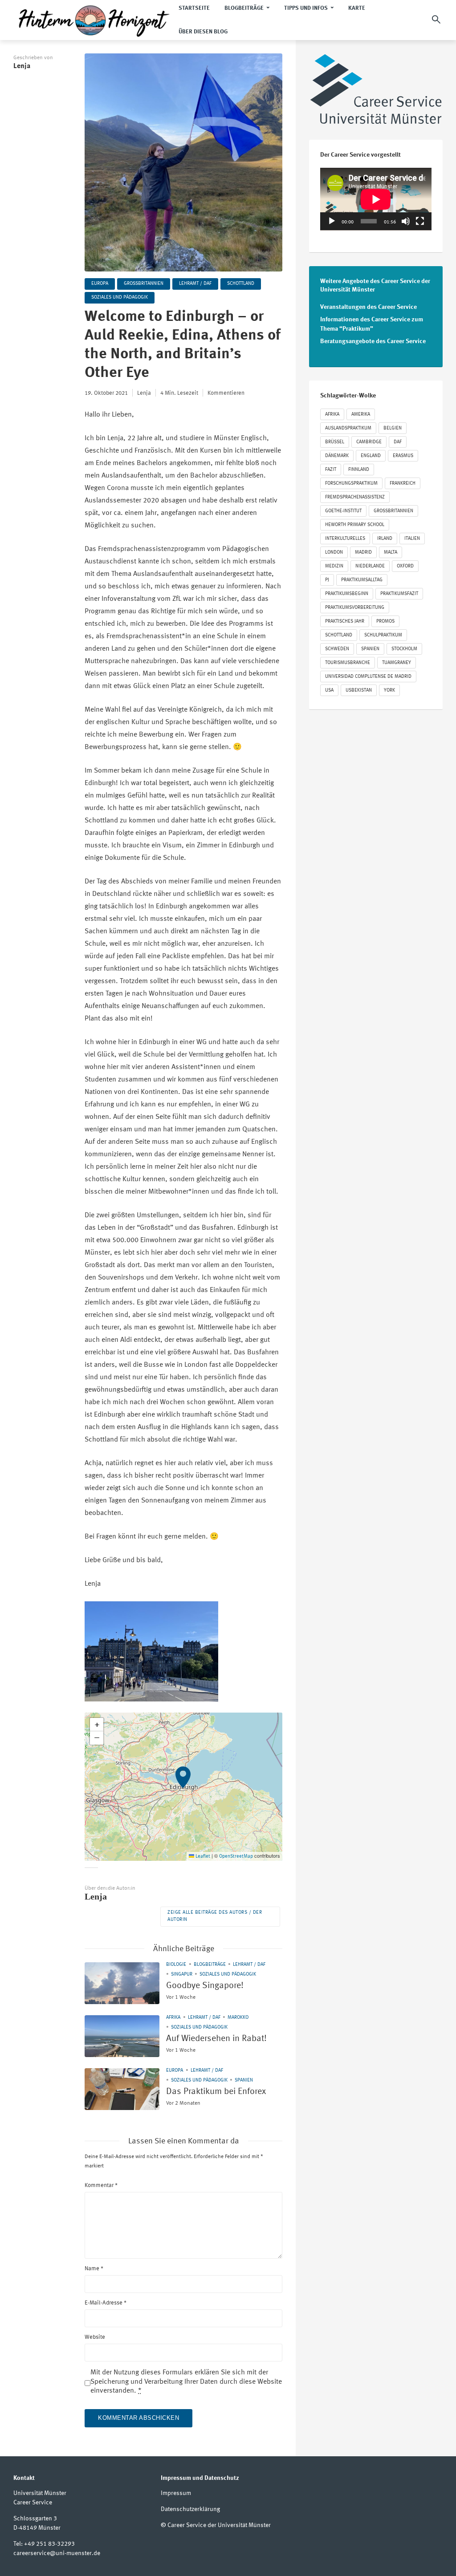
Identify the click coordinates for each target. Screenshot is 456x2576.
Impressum (176, 2493)
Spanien (244, 2080)
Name (94, 2269)
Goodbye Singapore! (205, 1986)
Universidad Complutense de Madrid (368, 677)
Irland (385, 539)
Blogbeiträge (210, 1965)
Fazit (331, 470)
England (371, 456)
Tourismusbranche (348, 663)
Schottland (241, 284)
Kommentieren (226, 393)
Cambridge (369, 442)
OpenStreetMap (236, 1857)
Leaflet (202, 1857)
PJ (327, 580)
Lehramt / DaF (195, 284)
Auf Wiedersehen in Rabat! (216, 2039)
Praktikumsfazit (399, 594)
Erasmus (403, 456)
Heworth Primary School (355, 525)
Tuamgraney (397, 663)
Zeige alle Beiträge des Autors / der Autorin (215, 1916)
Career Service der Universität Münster (219, 2525)
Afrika (173, 2018)
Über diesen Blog (203, 32)
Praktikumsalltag (362, 580)
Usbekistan (359, 691)
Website (95, 2337)
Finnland (359, 470)
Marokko (238, 2018)
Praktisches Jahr (345, 622)
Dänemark (337, 456)
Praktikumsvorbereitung (355, 608)
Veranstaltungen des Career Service (368, 307)
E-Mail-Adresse (106, 2303)
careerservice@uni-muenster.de (57, 2553)
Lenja (22, 66)
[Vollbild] (420, 221)
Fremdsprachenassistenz (355, 497)
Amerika (361, 415)
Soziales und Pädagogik (120, 298)
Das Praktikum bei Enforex (216, 2092)
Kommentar (101, 2185)
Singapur (182, 1975)
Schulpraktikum (383, 635)
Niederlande (370, 566)
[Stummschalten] (406, 221)
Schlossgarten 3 (35, 2519)
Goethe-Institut (343, 511)
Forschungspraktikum (351, 484)
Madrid (363, 553)
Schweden (337, 649)
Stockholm (404, 649)
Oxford (405, 566)
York (389, 691)
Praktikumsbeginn (347, 594)
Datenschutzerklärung (190, 2509)
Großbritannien (144, 284)
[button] (183, 1787)
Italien (412, 539)
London (334, 553)
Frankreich (403, 484)
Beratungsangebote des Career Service (373, 341)
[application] (376, 199)
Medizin (334, 566)
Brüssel (335, 442)
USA (329, 691)
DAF (398, 442)
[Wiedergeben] (332, 221)
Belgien (393, 428)
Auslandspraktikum (348, 428)
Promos (385, 622)
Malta (391, 553)
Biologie (176, 1965)
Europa (100, 284)
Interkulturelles (345, 539)
